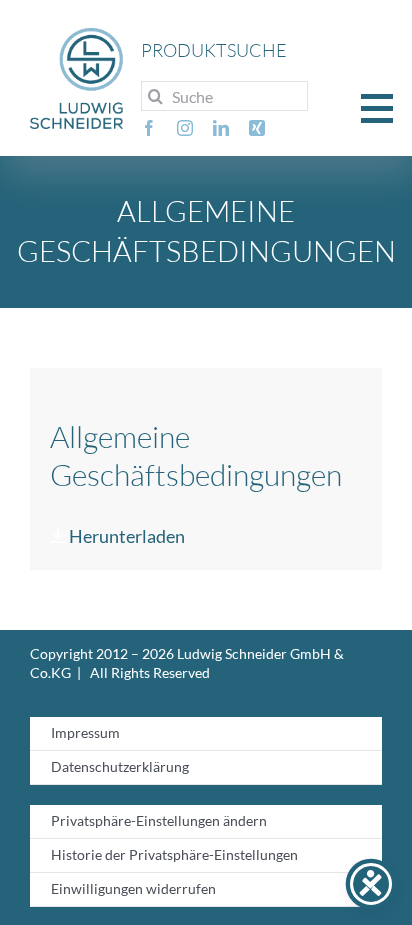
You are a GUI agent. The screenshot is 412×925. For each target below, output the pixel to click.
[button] (377, 106)
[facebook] (149, 128)
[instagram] (185, 128)
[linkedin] (221, 128)
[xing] (257, 128)
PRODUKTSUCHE (214, 50)
